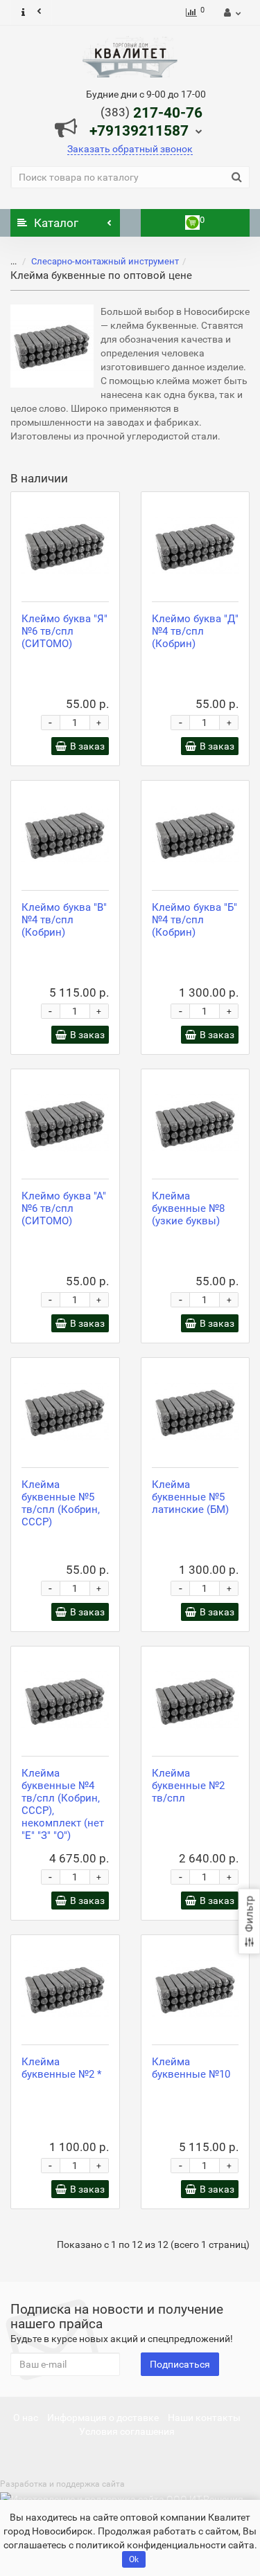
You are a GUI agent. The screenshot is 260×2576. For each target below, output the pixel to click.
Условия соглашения (127, 2431)
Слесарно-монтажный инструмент (105, 261)
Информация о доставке (103, 2418)
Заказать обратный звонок (130, 149)
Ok (134, 2559)
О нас (26, 2418)
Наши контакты (204, 2418)
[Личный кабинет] (231, 12)
